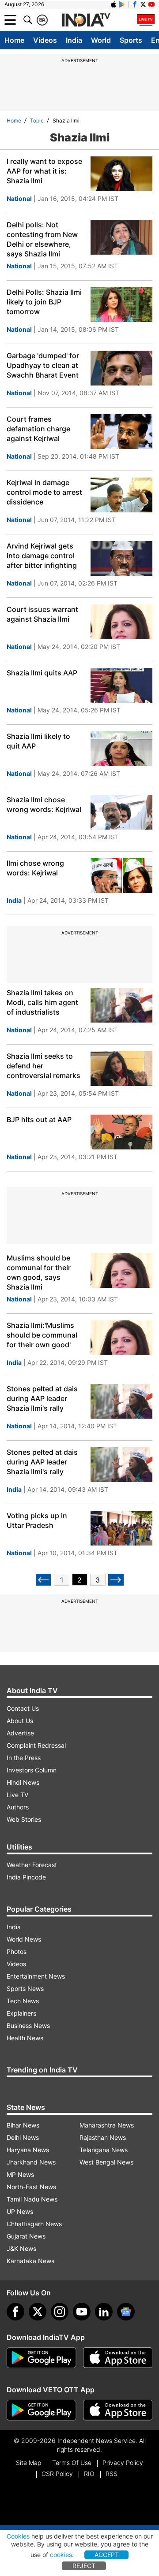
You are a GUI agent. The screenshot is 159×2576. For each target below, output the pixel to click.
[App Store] (118, 2358)
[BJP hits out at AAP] (121, 1132)
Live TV (17, 1795)
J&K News (21, 2248)
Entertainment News (36, 1976)
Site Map (28, 2463)
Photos (17, 1951)
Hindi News (23, 1782)
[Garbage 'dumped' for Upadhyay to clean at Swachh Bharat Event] (121, 368)
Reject (84, 2566)
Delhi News (23, 2137)
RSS (112, 2474)
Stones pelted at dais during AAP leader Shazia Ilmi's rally (42, 1398)
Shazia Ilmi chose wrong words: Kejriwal (44, 804)
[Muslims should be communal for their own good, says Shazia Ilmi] (121, 1270)
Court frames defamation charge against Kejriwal (38, 429)
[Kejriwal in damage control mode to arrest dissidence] (121, 495)
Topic (37, 120)
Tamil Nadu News (32, 2199)
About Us (20, 1721)
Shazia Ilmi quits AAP (42, 673)
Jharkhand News (31, 2162)
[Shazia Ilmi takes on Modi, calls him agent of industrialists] (121, 1005)
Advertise (20, 1733)
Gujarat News (26, 2236)
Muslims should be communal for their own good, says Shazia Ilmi (39, 1272)
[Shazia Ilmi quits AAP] (121, 685)
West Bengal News (106, 2162)
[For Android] (42, 2410)
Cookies (18, 2536)
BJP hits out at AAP (39, 1119)
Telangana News (104, 2150)
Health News (25, 2038)
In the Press (24, 1758)
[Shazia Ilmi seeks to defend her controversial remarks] (121, 1069)
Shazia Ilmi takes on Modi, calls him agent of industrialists (42, 1002)
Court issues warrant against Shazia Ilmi (42, 614)
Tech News (23, 2001)
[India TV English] (86, 20)
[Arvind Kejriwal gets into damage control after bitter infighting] (121, 558)
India (74, 40)
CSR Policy (57, 2474)
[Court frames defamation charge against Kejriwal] (121, 432)
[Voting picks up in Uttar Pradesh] (121, 1528)
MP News (20, 2174)
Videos (45, 40)
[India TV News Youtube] (151, 4)
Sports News (25, 1989)
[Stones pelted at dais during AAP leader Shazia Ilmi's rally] (121, 1401)
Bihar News (23, 2125)
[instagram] (60, 2312)
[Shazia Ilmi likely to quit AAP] (121, 749)
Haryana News (28, 2150)
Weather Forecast (32, 1865)
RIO (89, 2474)
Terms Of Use (72, 2463)
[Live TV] (146, 20)
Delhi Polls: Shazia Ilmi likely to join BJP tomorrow (44, 302)
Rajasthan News (103, 2137)
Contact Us (23, 1708)
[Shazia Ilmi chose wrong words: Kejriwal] (121, 812)
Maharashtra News (107, 2125)
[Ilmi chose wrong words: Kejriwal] (121, 876)
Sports (131, 40)
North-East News (31, 2187)
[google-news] (126, 2312)
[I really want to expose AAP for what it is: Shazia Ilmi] (121, 174)
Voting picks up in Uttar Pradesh (37, 1520)
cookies (61, 2555)
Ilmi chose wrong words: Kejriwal (35, 868)
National (19, 198)
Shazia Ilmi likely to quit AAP (38, 741)
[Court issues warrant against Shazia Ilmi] (121, 622)
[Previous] (44, 1580)
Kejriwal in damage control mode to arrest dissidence (44, 492)
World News (24, 1939)
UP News (20, 2211)
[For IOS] (118, 2410)
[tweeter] (38, 2312)
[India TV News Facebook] (135, 4)
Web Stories (24, 1819)
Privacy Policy (123, 2463)
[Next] (116, 1580)
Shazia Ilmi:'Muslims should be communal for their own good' (42, 1335)
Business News (28, 2026)
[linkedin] (104, 2312)
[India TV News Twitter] (143, 4)
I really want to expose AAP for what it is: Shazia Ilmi (44, 171)
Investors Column (32, 1770)
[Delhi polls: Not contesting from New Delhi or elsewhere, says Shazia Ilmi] (121, 237)
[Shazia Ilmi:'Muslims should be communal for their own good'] (121, 1338)
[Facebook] (15, 2312)
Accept (107, 2555)
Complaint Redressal (36, 1745)
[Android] (122, 4)
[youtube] (82, 2312)
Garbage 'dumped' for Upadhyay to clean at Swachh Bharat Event (43, 365)
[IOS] (114, 4)
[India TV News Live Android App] (42, 2358)
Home (14, 40)
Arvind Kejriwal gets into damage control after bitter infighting (42, 556)
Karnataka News (30, 2261)
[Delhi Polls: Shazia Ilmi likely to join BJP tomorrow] (121, 305)
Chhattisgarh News (34, 2224)
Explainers (21, 2013)
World (101, 40)
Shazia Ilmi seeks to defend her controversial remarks (44, 1066)
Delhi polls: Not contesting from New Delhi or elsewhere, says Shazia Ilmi (42, 239)
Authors (18, 1807)
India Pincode (26, 1877)
